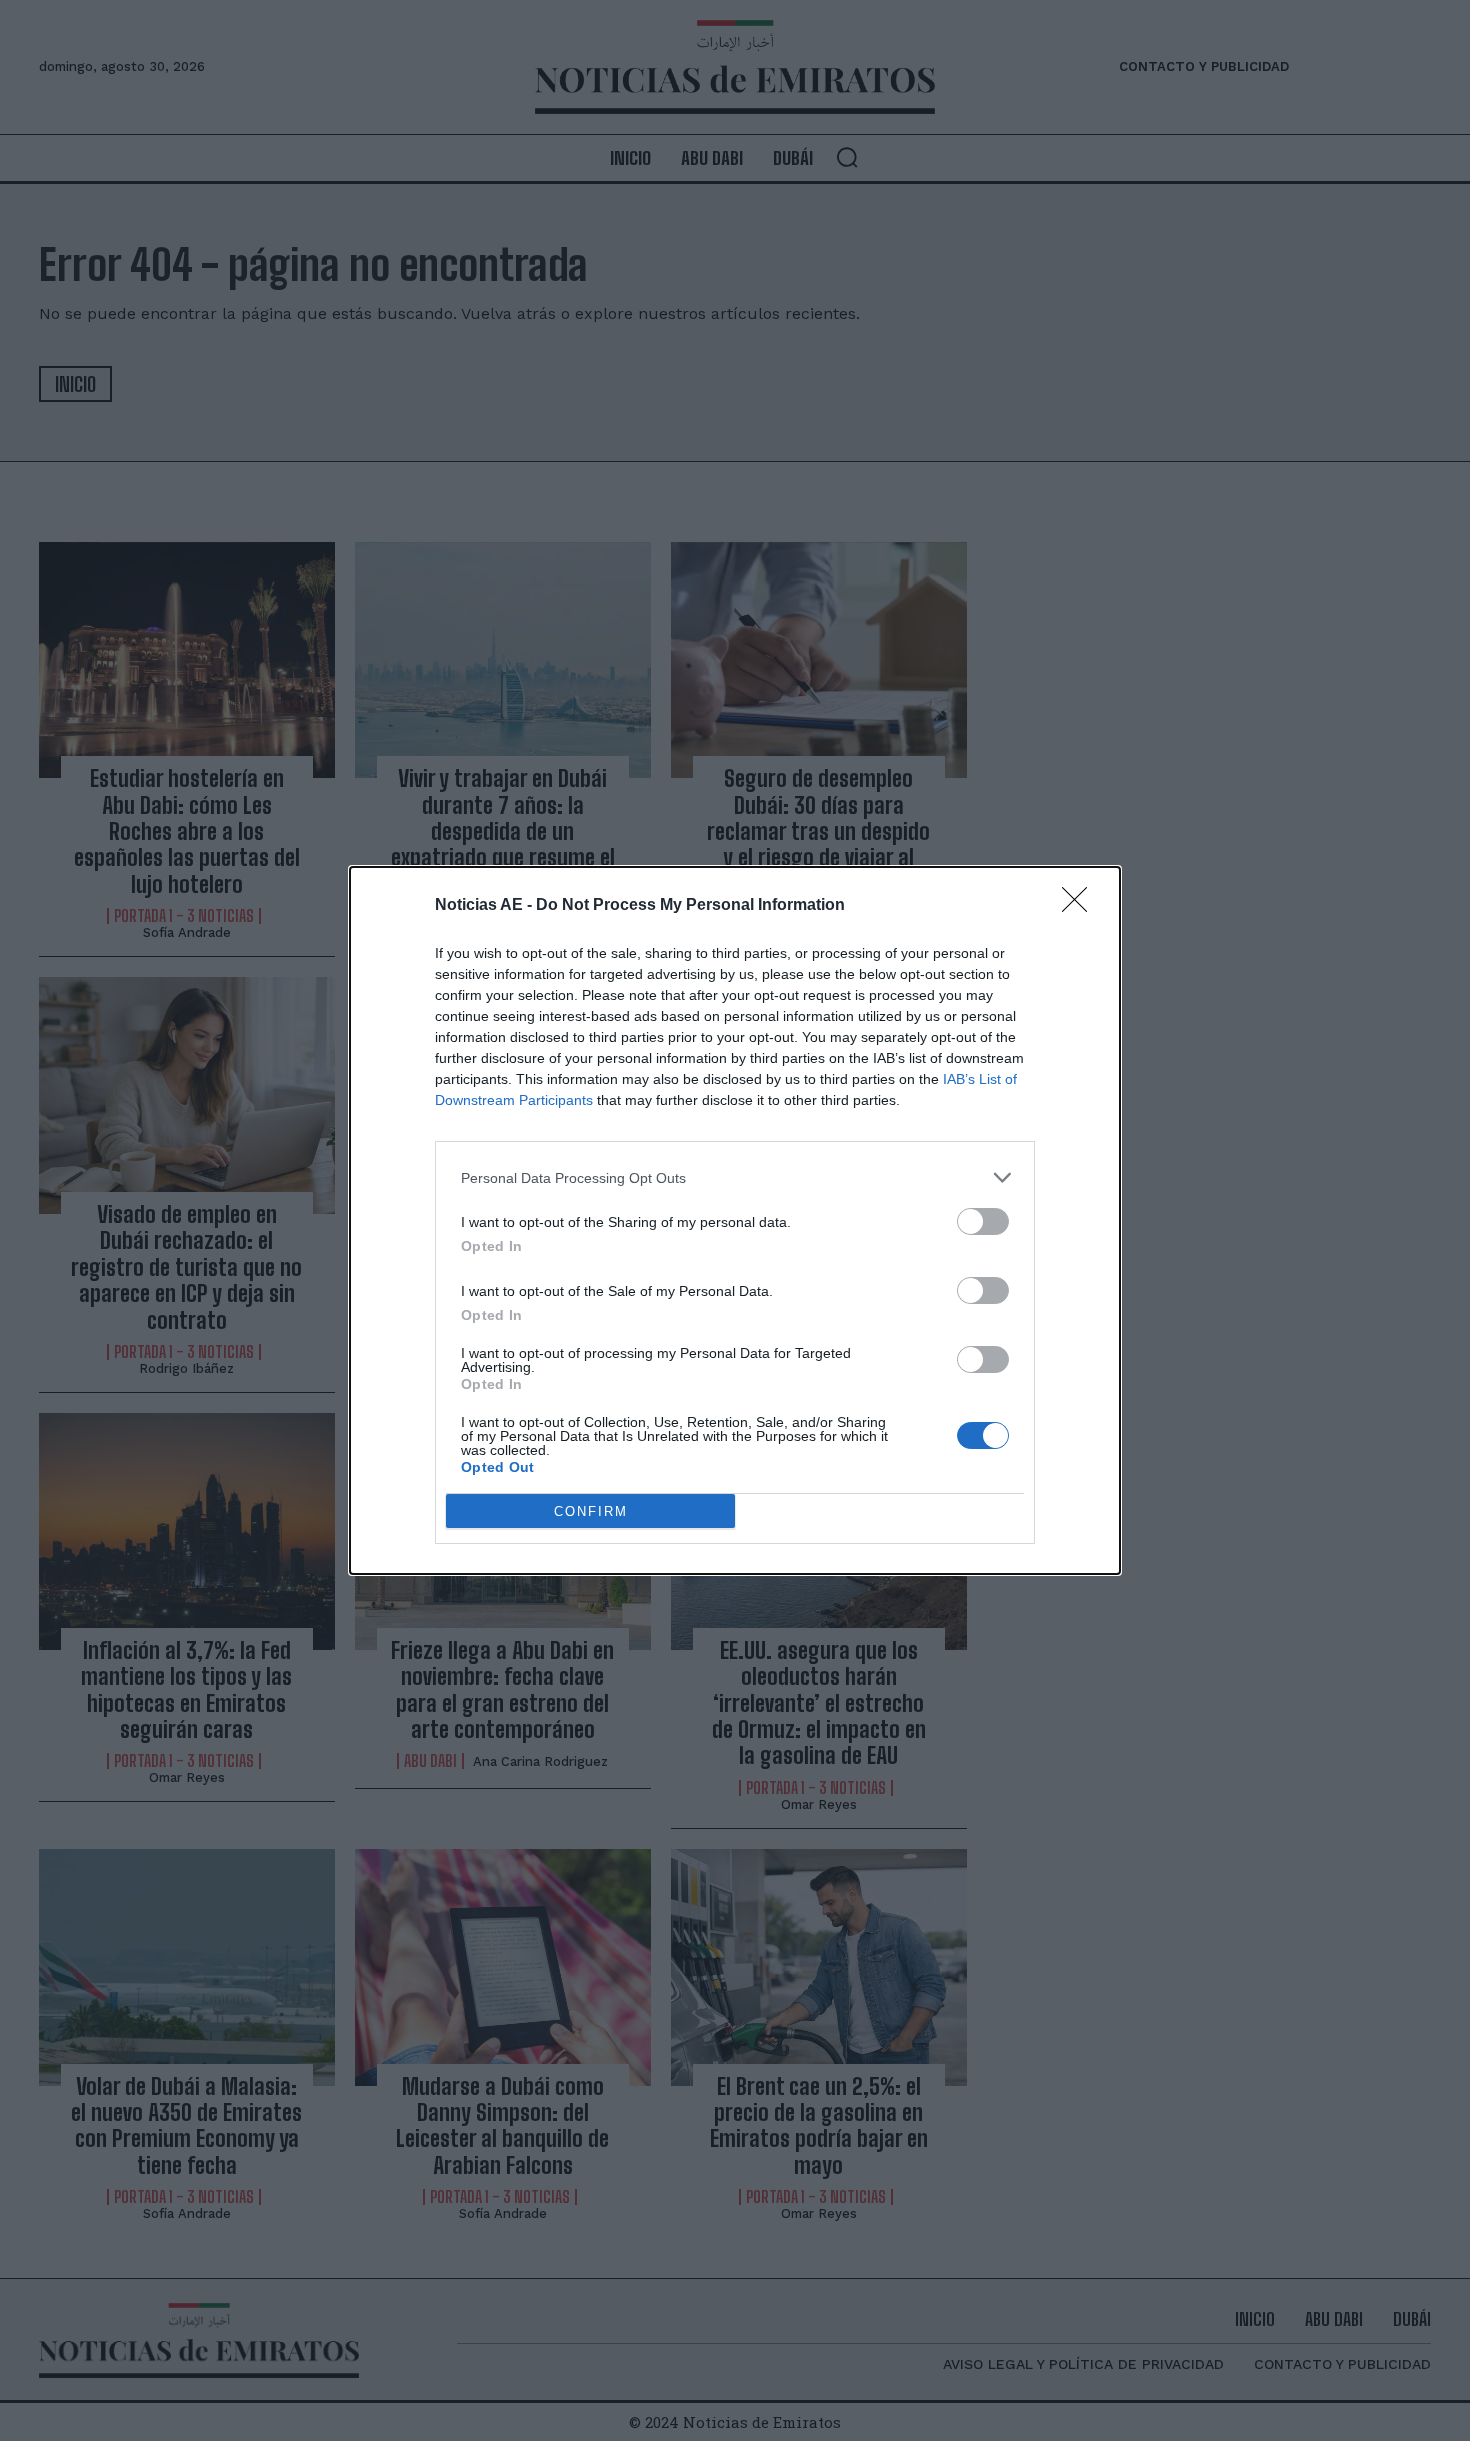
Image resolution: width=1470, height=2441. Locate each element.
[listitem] (735, 1177)
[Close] (1081, 906)
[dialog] (735, 1220)
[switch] (983, 1221)
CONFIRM (591, 1511)
